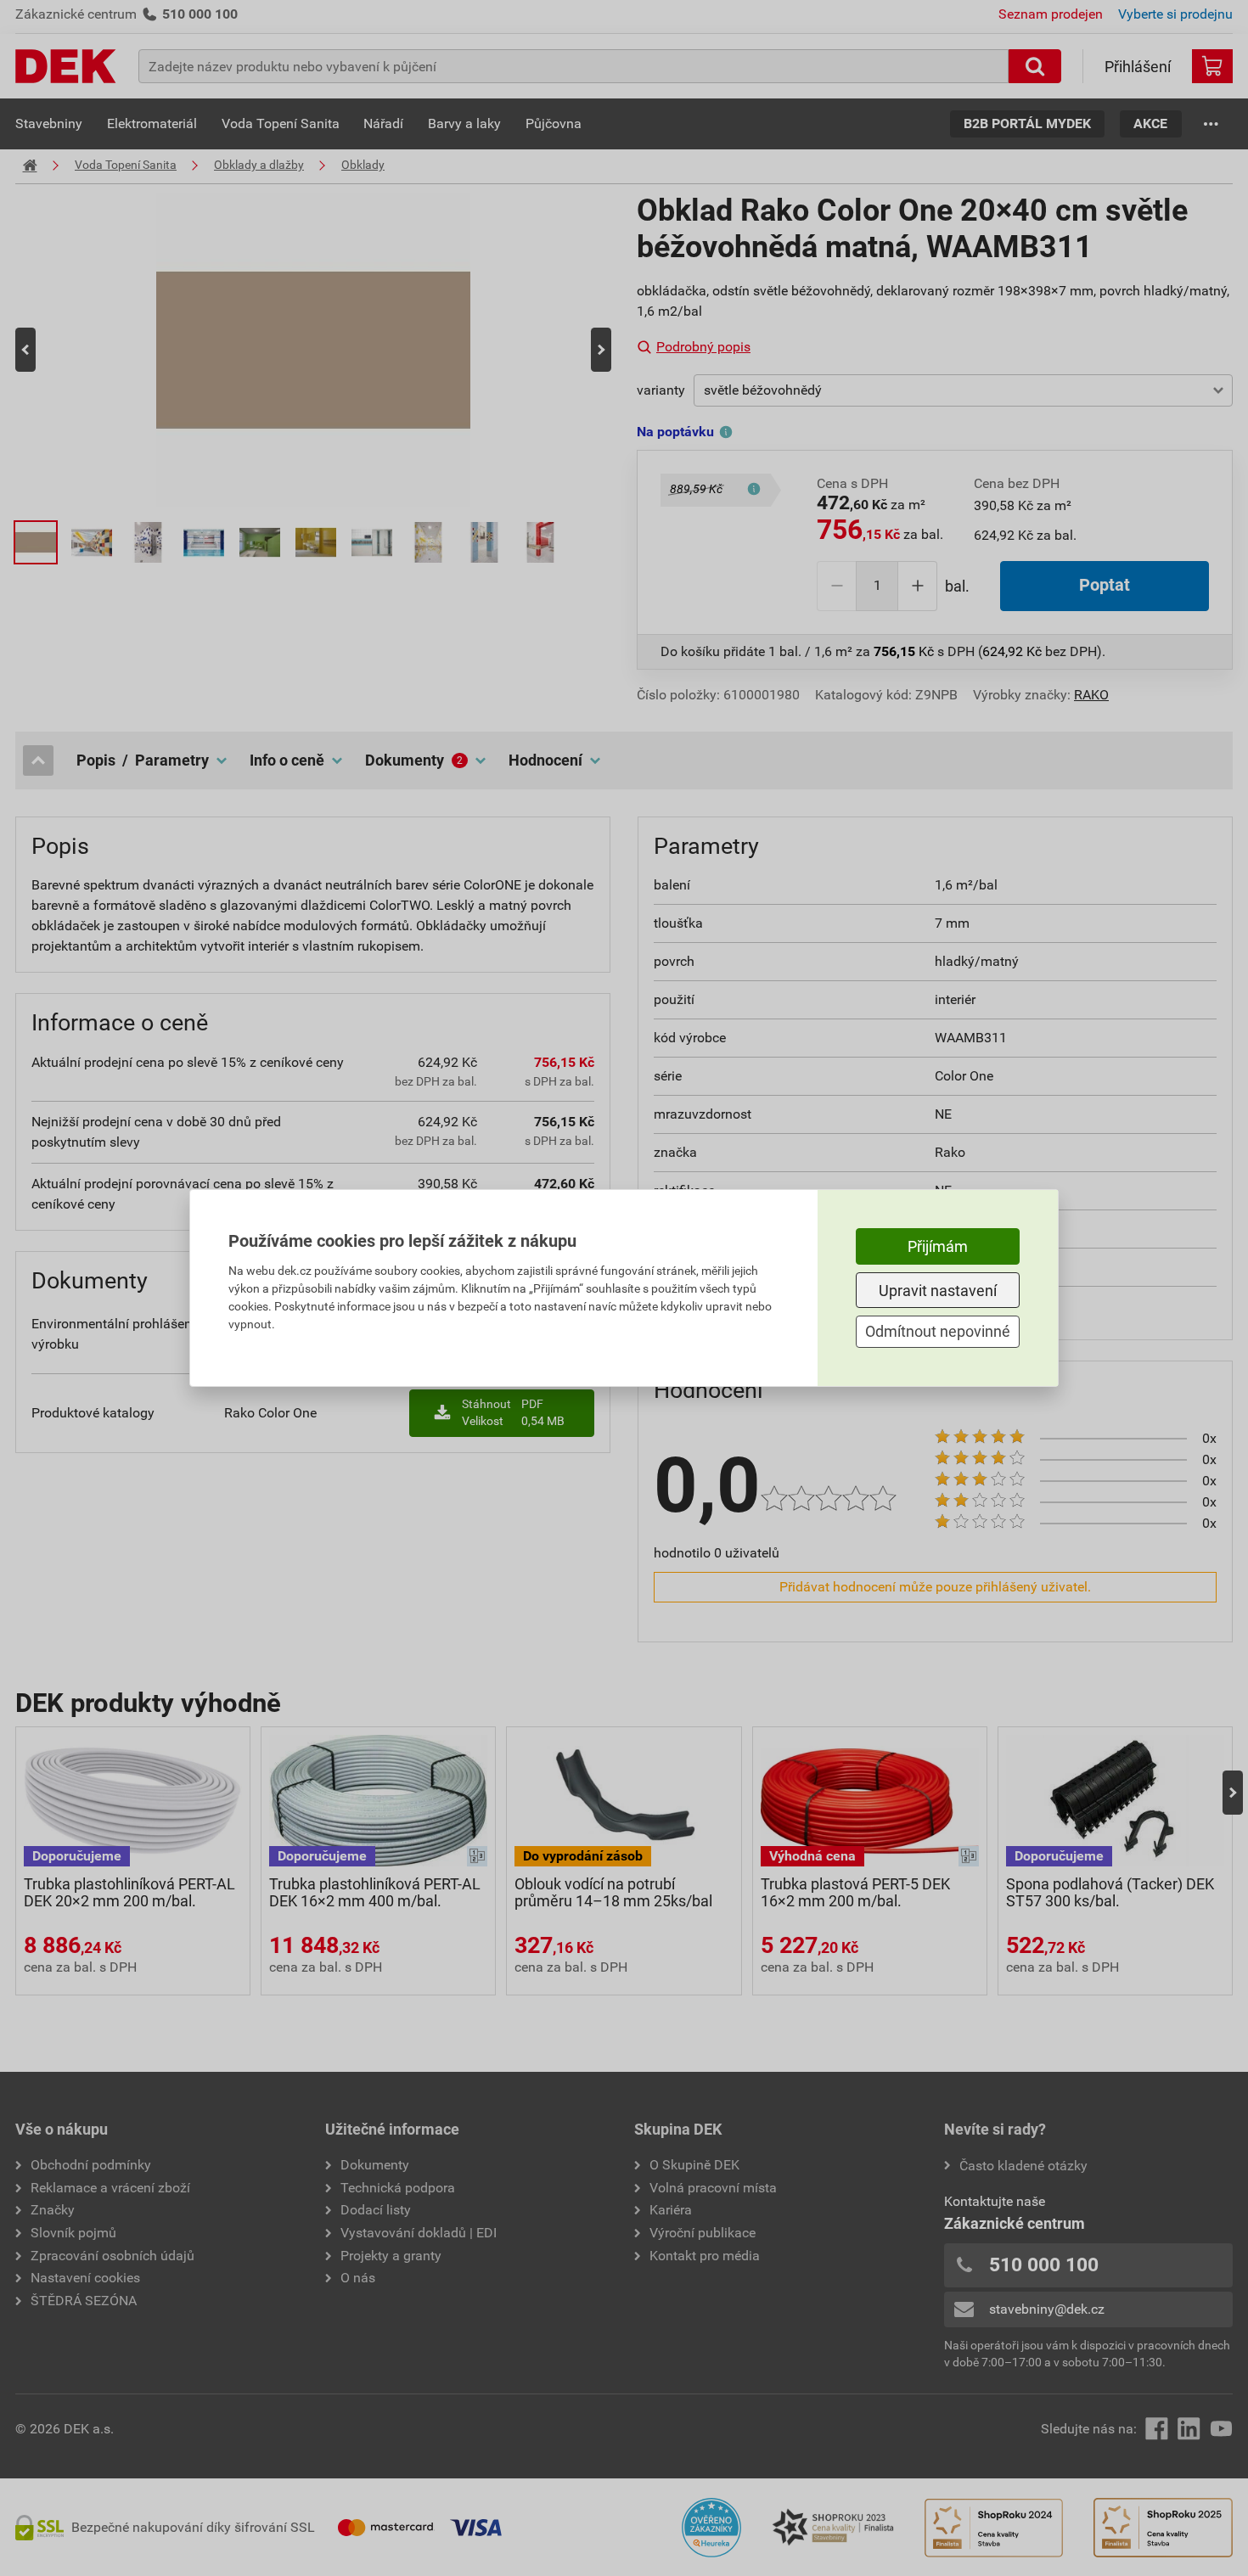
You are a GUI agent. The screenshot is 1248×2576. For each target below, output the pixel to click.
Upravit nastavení (938, 1291)
